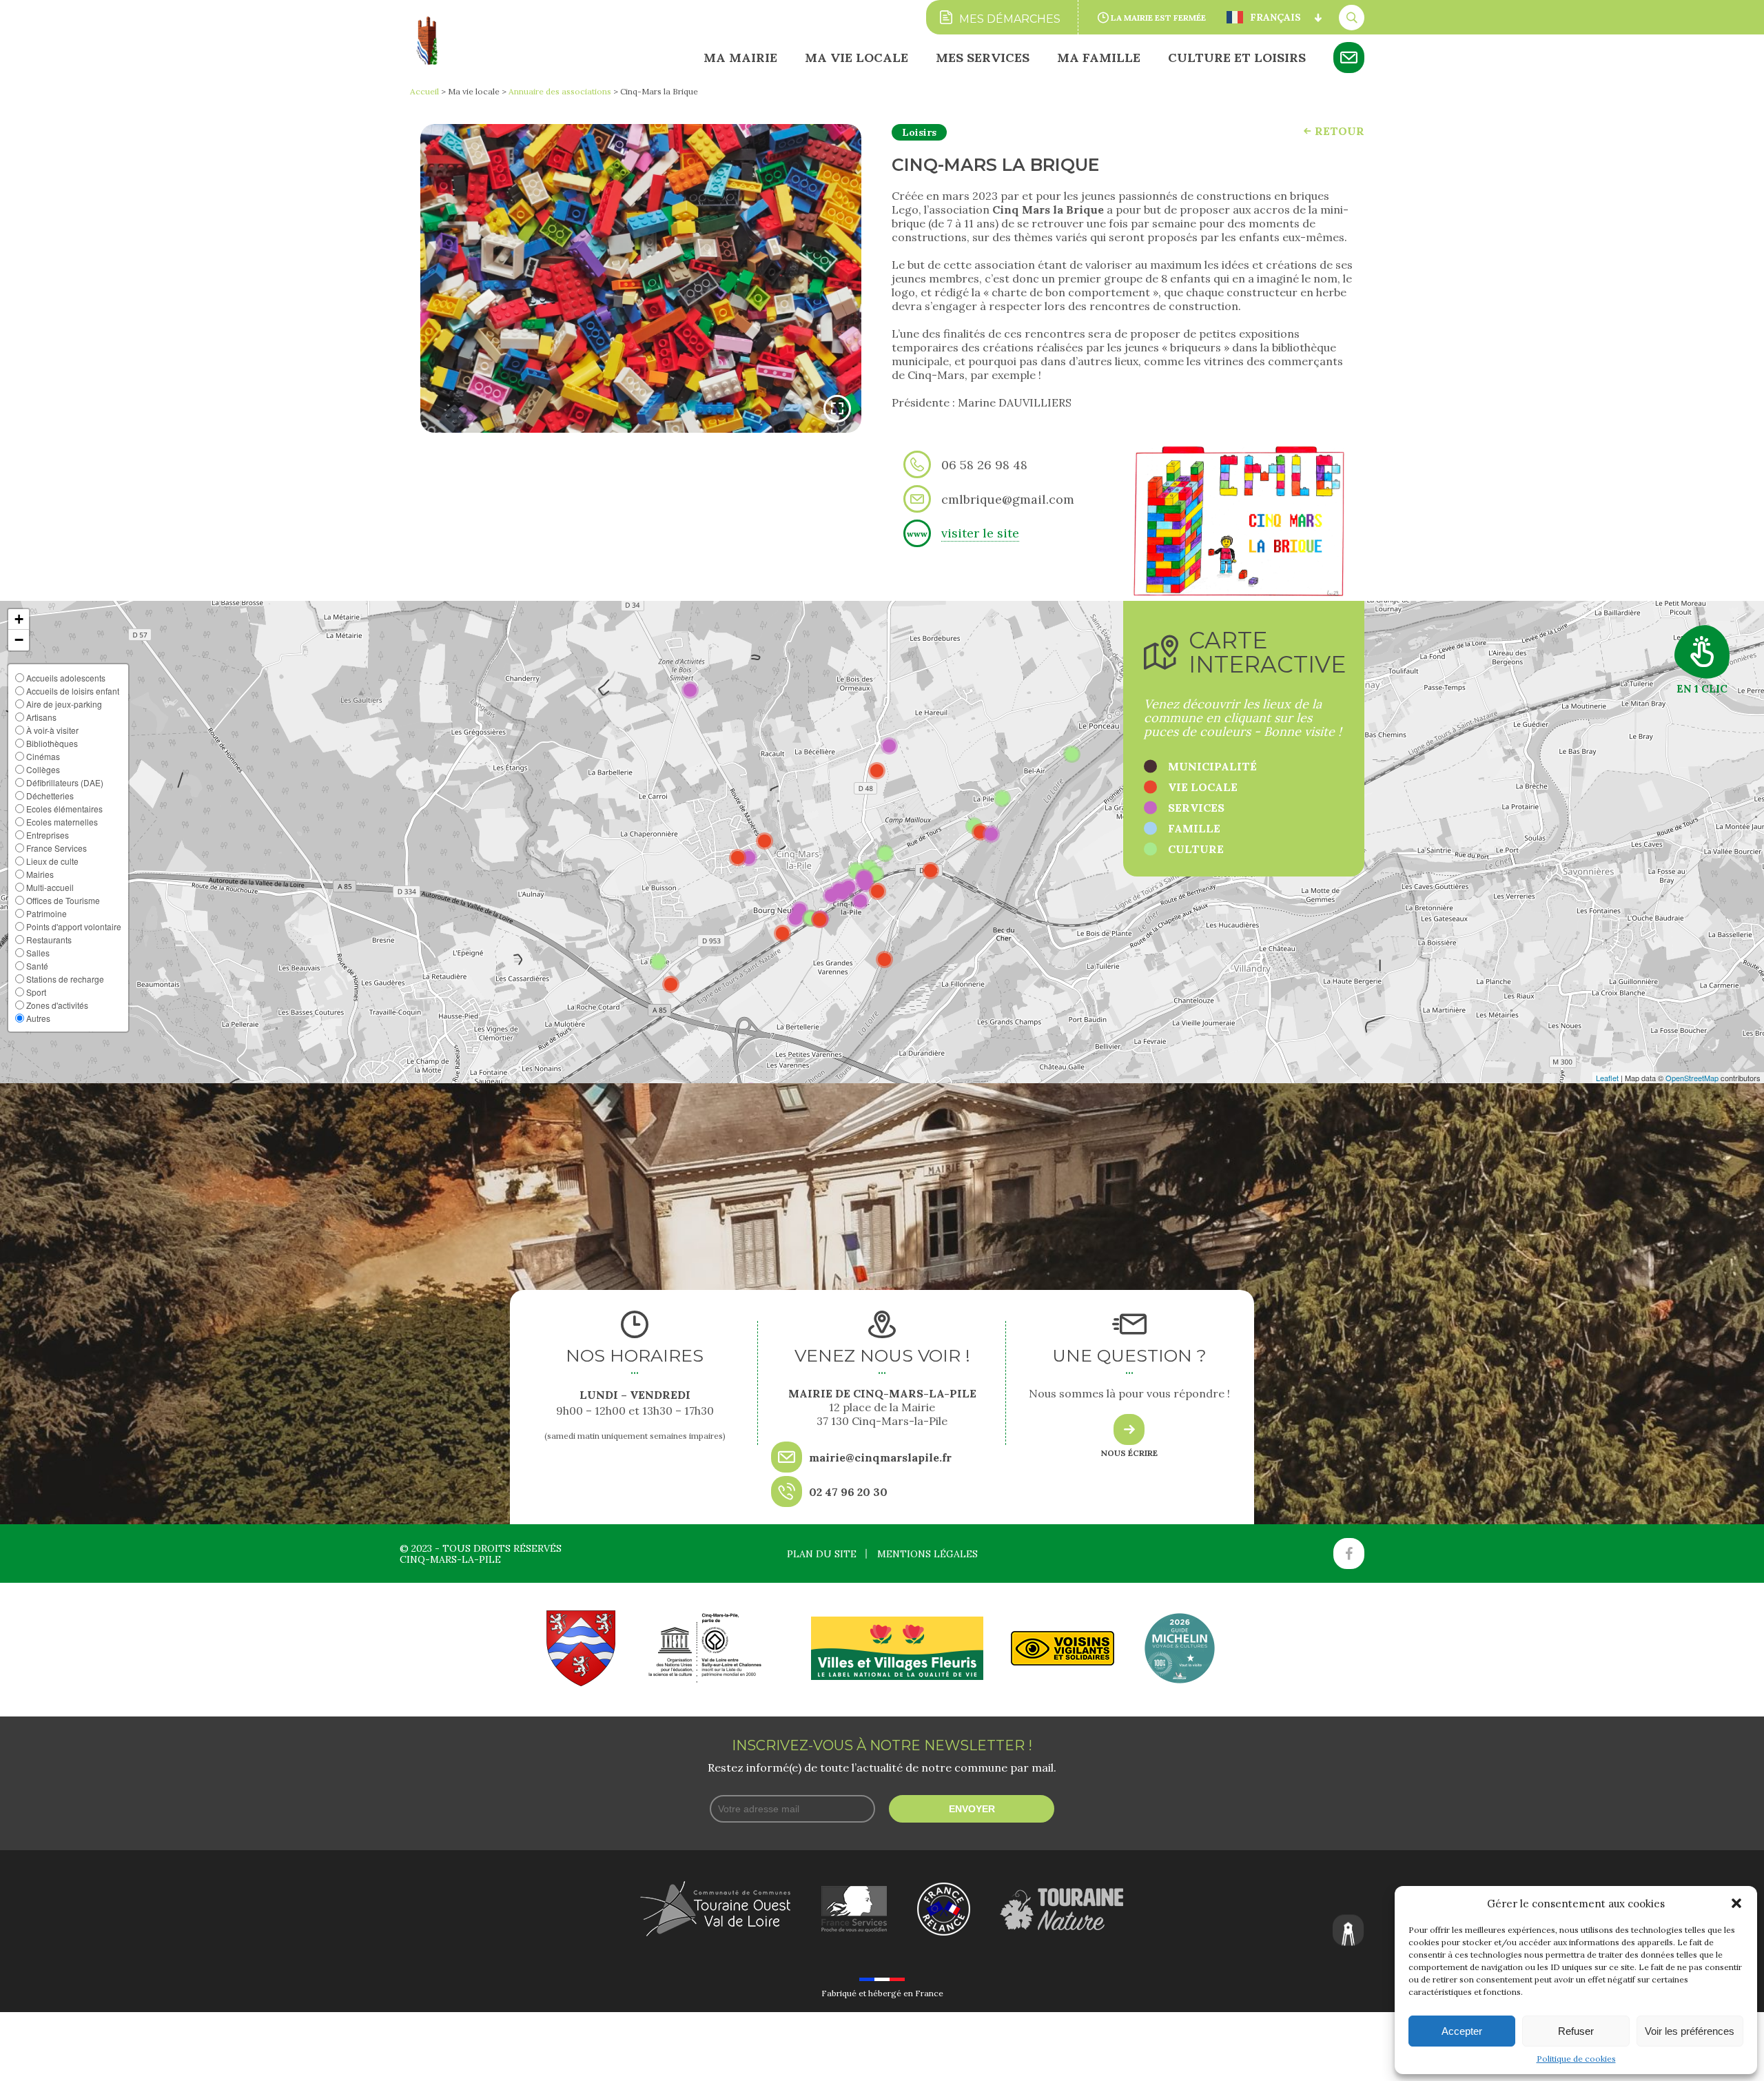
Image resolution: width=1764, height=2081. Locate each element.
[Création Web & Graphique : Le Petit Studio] (1348, 1931)
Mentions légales (927, 1554)
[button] (1736, 1903)
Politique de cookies (1576, 2059)
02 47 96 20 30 (848, 1492)
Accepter (1462, 2031)
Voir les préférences (1690, 2031)
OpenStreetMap (1692, 1078)
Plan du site (822, 1554)
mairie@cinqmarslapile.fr (880, 1457)
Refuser (1576, 2031)
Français (1275, 17)
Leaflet (1607, 1078)
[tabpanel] (641, 278)
